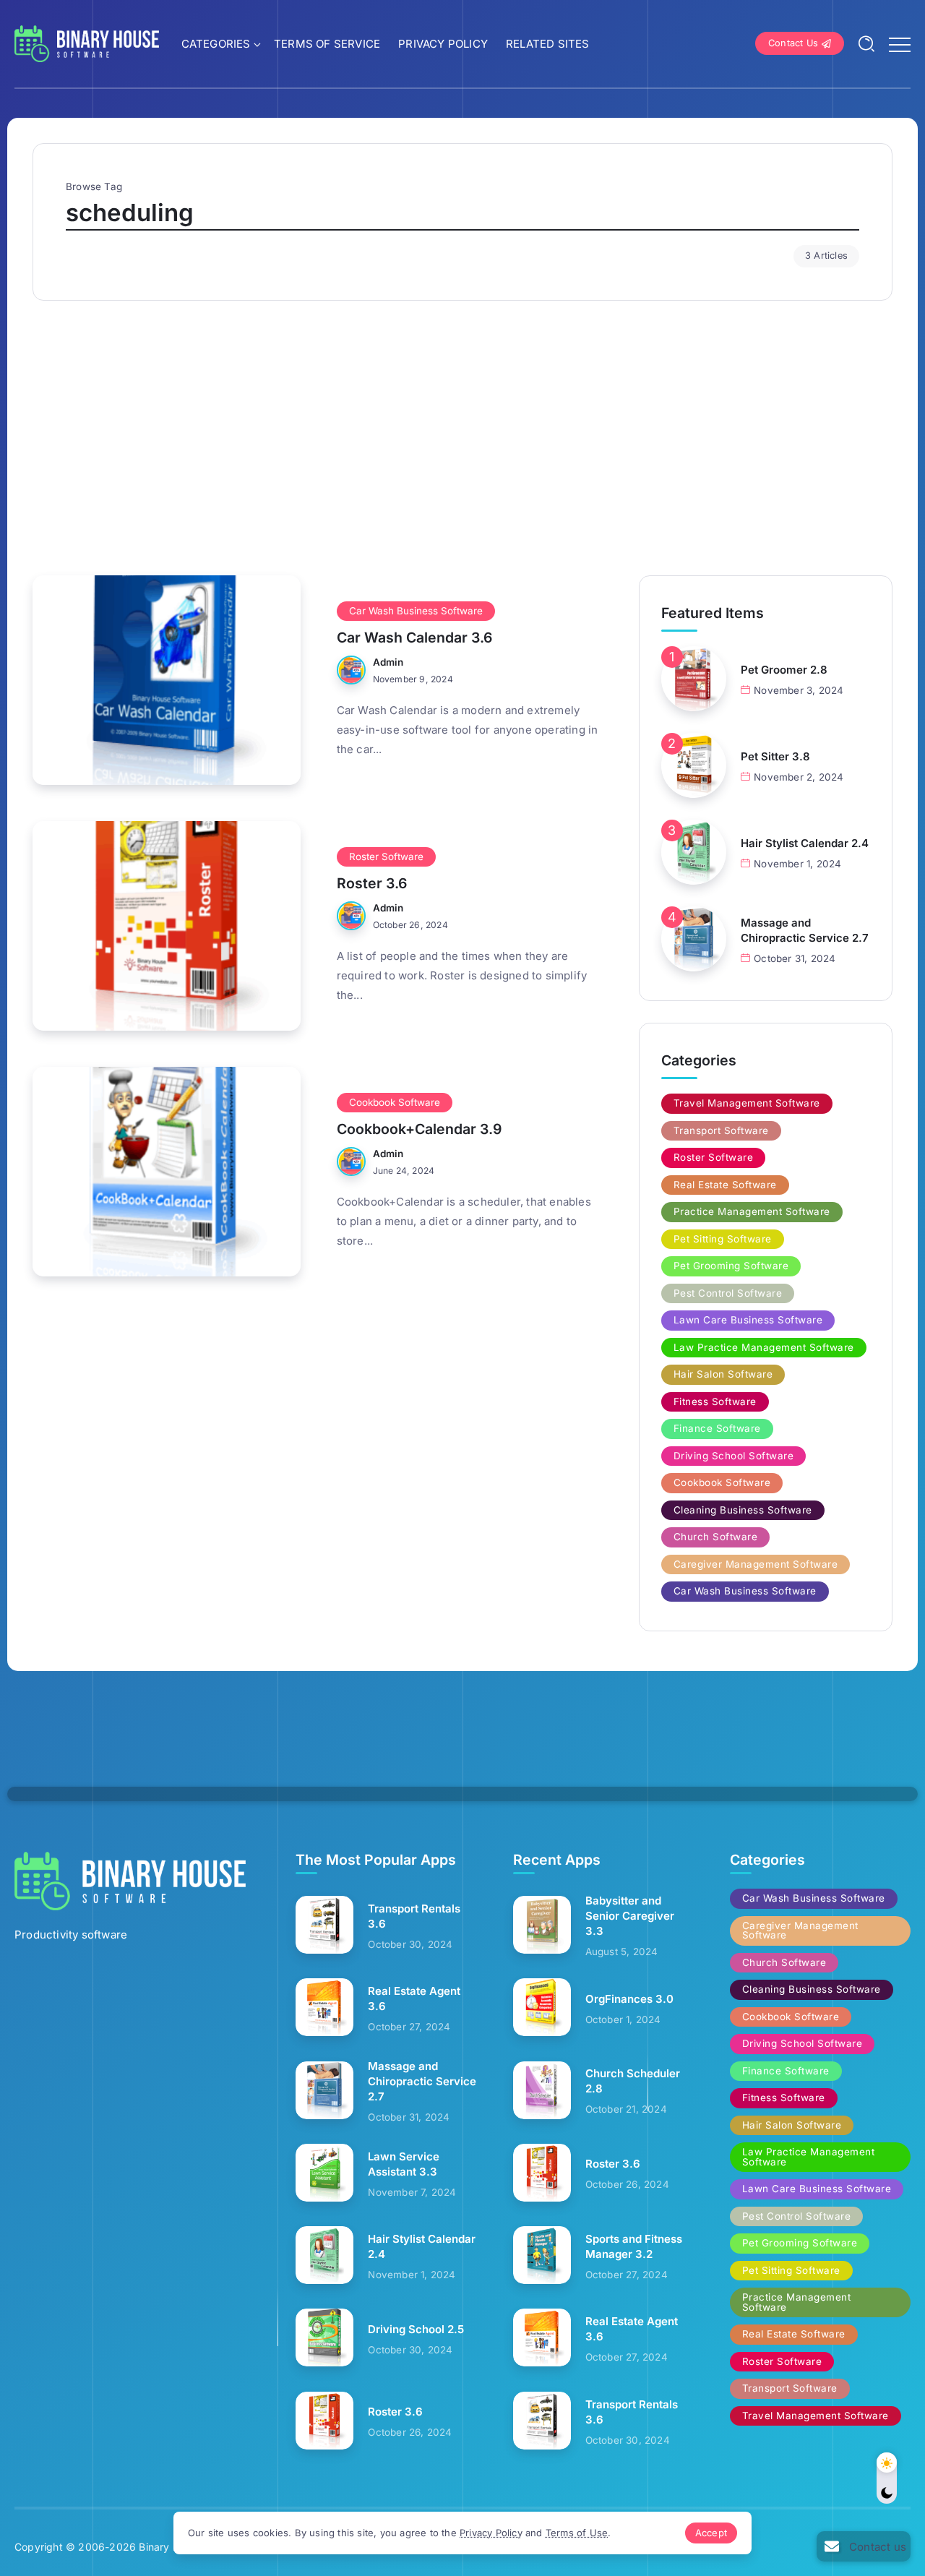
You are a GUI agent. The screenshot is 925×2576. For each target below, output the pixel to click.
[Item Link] (167, 680)
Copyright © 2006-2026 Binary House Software (132, 2547)
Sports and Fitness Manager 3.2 (634, 2246)
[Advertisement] (462, 431)
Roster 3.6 (372, 883)
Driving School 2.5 (416, 2329)
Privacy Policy (491, 2533)
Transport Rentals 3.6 (414, 1916)
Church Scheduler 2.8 (633, 2081)
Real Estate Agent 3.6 (414, 1998)
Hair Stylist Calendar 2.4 (805, 843)
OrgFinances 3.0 (629, 1999)
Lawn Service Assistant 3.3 (404, 2164)
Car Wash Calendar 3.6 (414, 637)
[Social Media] (864, 2546)
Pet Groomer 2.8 (784, 670)
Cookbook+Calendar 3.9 (419, 1129)
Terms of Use (577, 2533)
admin (388, 662)
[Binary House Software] (87, 42)
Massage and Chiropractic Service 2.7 (805, 930)
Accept (711, 2533)
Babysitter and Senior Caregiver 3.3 (630, 1916)
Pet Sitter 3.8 (775, 756)
